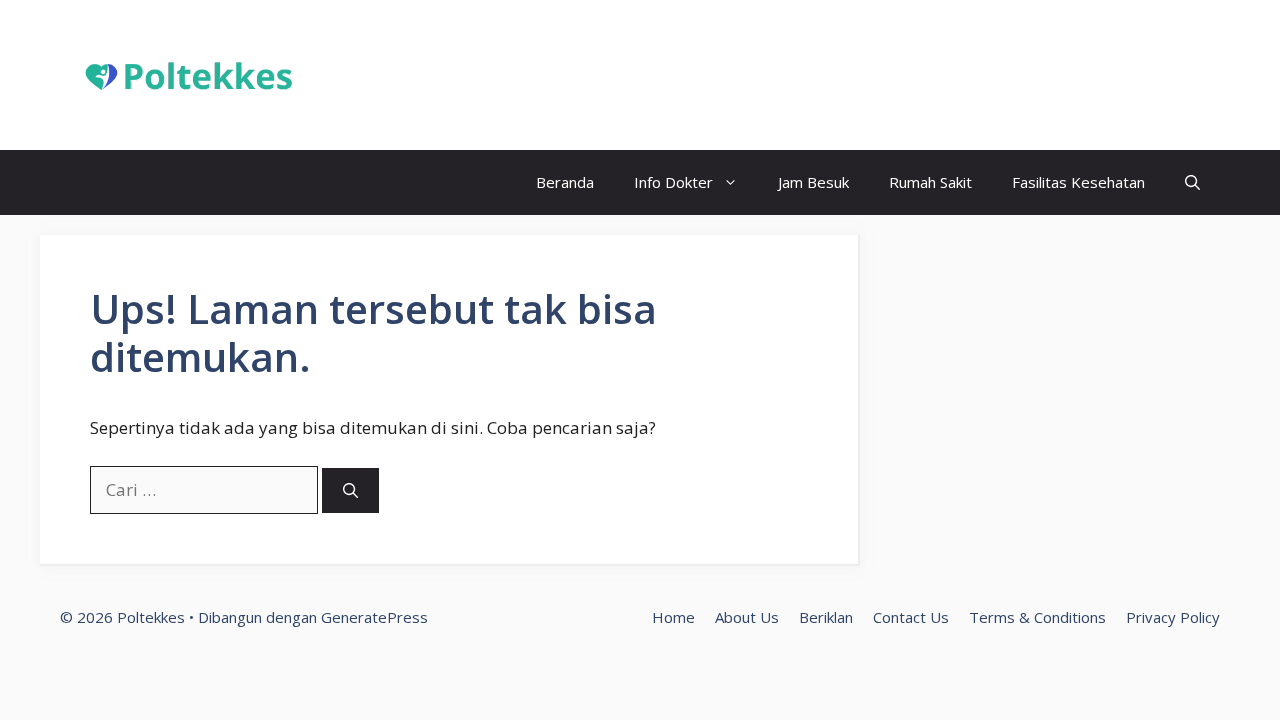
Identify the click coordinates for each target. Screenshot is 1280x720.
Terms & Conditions (1037, 617)
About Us (747, 617)
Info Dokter (673, 182)
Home (673, 617)
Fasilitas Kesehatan (1078, 182)
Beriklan (826, 617)
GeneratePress (374, 617)
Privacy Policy (1173, 617)
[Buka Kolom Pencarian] (1192, 182)
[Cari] (350, 490)
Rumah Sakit (930, 182)
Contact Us (911, 617)
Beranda (565, 182)
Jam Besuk (813, 182)
